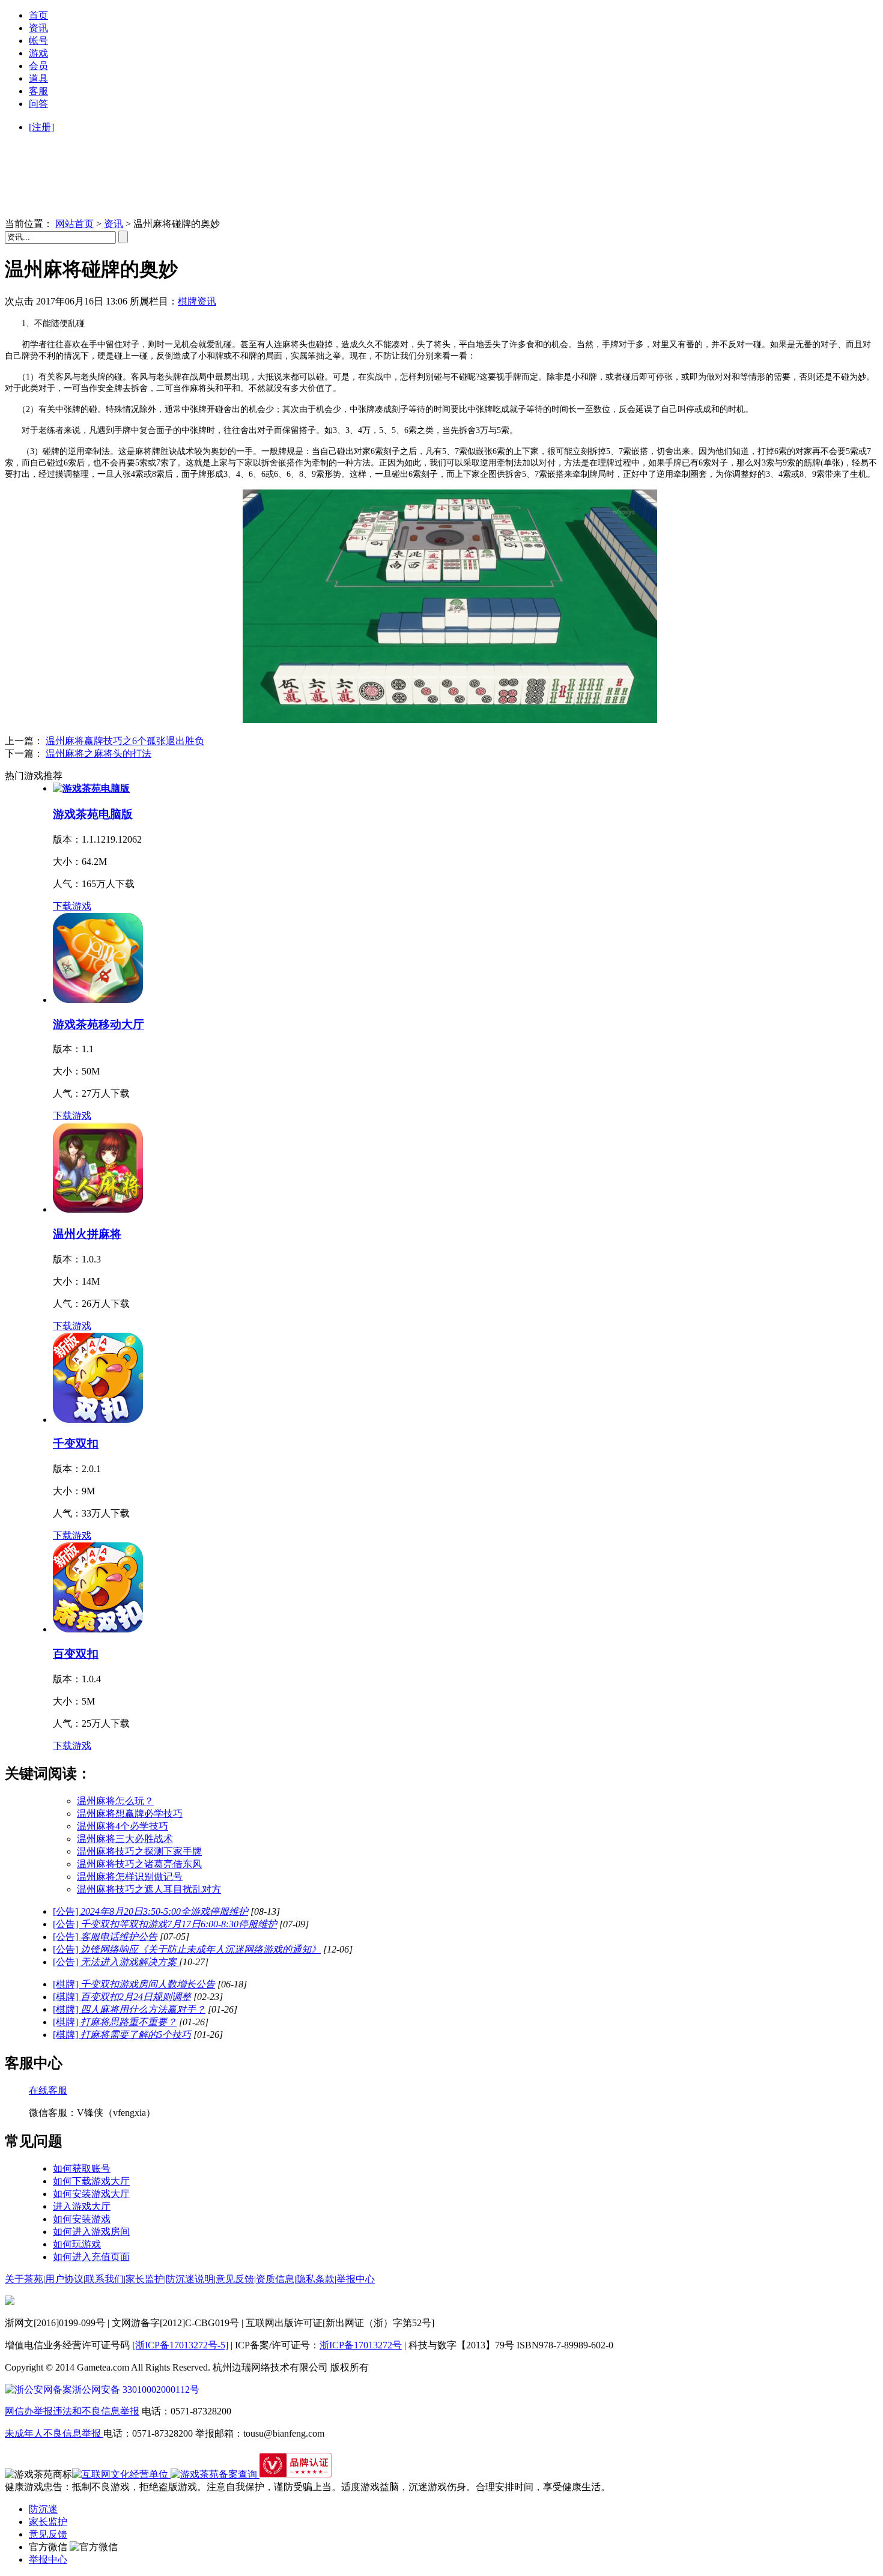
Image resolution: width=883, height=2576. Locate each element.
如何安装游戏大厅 (91, 2194)
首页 (38, 15)
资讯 (38, 28)
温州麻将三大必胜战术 (125, 1839)
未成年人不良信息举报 (54, 2433)
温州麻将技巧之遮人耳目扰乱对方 (149, 1889)
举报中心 (356, 2279)
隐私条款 (315, 2279)
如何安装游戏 (82, 2219)
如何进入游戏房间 (91, 2232)
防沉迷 (43, 2509)
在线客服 (48, 2090)
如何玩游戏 (77, 2244)
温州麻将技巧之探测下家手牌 (139, 1851)
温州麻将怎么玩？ (115, 1801)
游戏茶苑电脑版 (93, 814)
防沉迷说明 (190, 2279)
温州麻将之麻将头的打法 (99, 753)
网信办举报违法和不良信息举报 (72, 2411)
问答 (38, 104)
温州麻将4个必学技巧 (123, 1826)
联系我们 (105, 2279)
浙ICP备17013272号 (361, 2345)
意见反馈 (235, 2279)
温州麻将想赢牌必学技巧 (130, 1814)
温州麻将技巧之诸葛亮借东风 (139, 1864)
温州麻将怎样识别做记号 (130, 1877)
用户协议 (64, 2279)
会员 (38, 66)
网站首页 (74, 224)
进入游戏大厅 (82, 2206)
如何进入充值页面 (91, 2257)
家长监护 (145, 2279)
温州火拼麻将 (87, 1234)
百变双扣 (76, 1654)
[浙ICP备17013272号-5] (180, 2345)
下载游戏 (72, 906)
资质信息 (275, 2279)
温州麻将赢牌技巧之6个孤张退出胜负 (125, 741)
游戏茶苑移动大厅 (99, 1024)
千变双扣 (76, 1444)
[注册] (41, 127)
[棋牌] (134, 1984)
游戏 (38, 53)
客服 (38, 91)
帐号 (38, 41)
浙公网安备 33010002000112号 (136, 2390)
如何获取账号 (82, 2168)
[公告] (150, 1911)
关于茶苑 (24, 2279)
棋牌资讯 (197, 301)
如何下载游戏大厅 (91, 2181)
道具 (38, 78)
